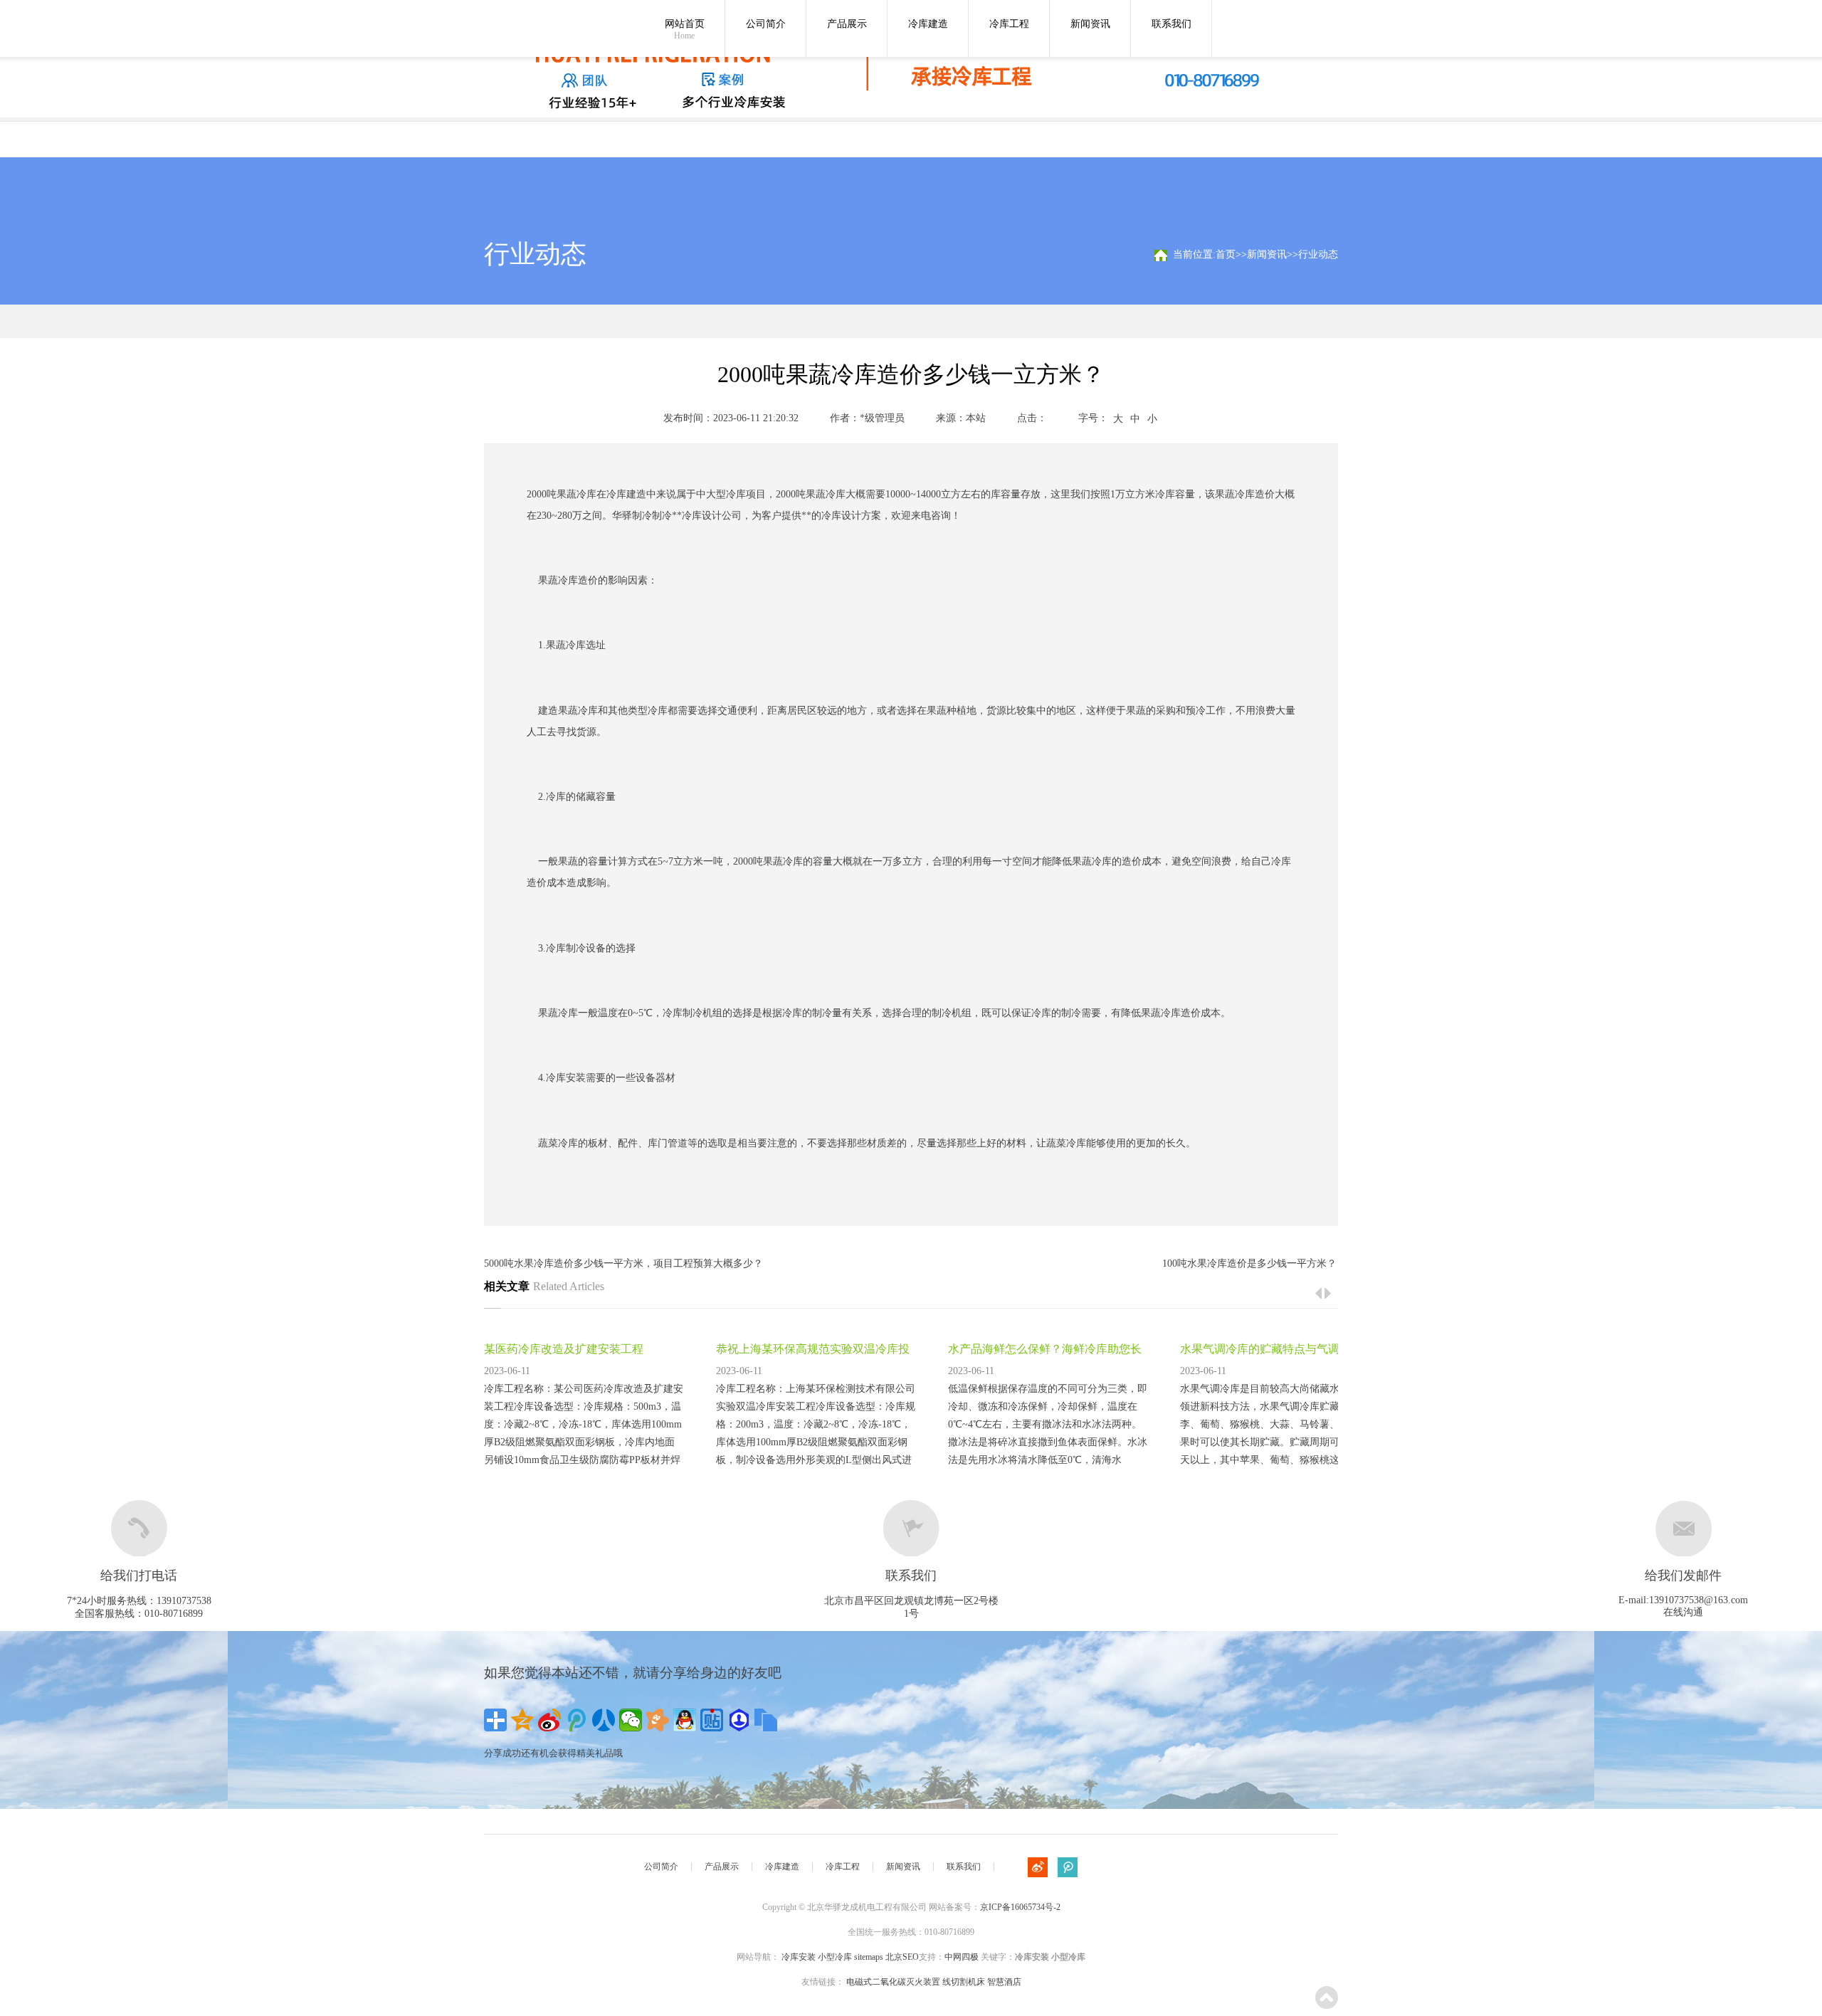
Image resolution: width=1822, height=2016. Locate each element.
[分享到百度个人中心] (739, 1720)
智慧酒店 (1004, 1982)
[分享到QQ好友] (685, 1720)
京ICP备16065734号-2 (1020, 1907)
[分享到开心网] (658, 1720)
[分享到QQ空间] (522, 1720)
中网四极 (962, 1957)
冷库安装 (566, 1078)
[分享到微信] (631, 1720)
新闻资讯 (1090, 24)
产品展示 (847, 24)
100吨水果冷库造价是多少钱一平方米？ (1249, 1263)
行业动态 (1318, 254)
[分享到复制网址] (766, 1720)
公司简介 (766, 24)
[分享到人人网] (604, 1720)
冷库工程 (1009, 24)
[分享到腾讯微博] (576, 1720)
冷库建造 (928, 24)
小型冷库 (835, 1957)
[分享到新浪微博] (549, 1720)
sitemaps (869, 1957)
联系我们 (1171, 24)
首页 (1226, 254)
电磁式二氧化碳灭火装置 (893, 1982)
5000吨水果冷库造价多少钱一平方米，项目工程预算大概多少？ (623, 1263)
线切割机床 (964, 1982)
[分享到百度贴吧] (712, 1720)
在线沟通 (1683, 1612)
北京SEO (902, 1957)
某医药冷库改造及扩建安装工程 (564, 1349)
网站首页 (685, 30)
